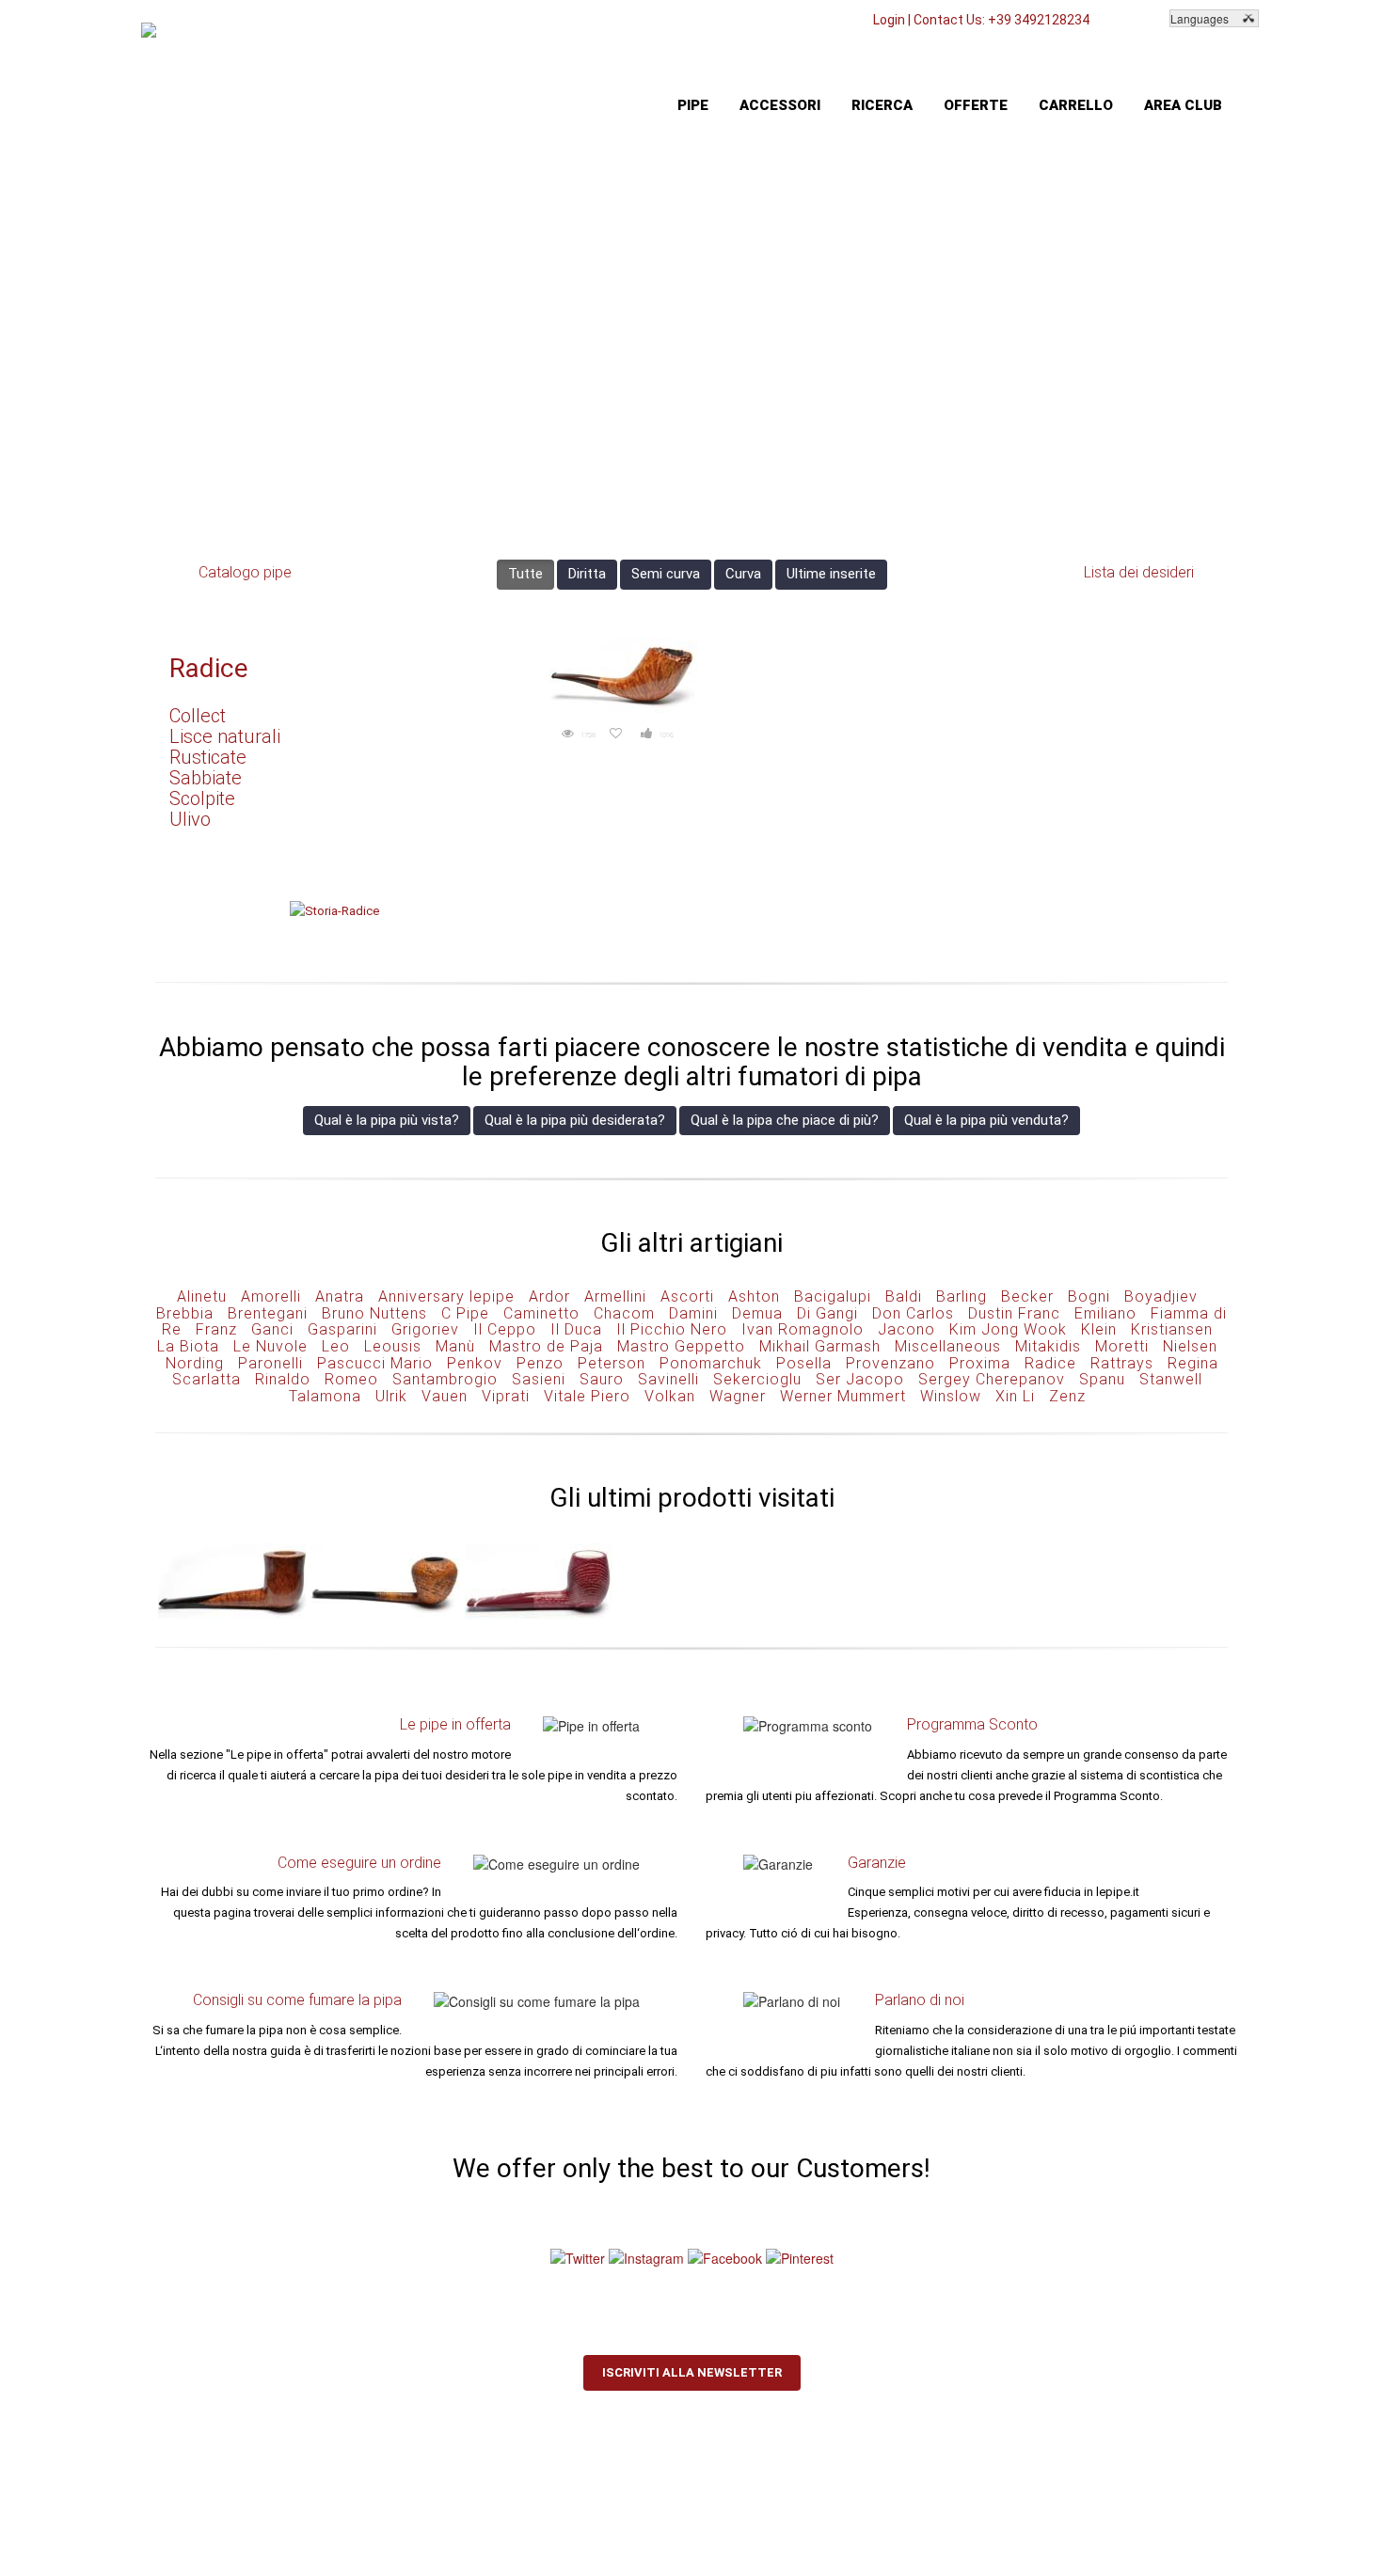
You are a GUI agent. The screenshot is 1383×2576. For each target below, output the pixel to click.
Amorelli (271, 1296)
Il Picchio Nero (672, 1329)
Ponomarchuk (711, 1363)
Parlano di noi (920, 2000)
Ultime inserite (831, 574)
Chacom (624, 1313)
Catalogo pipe (245, 572)
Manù (455, 1346)
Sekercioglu (757, 1379)
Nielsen (1190, 1346)
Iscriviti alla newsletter (692, 2372)
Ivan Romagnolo (803, 1329)
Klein (1099, 1329)
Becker (1027, 1296)
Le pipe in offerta (455, 1724)
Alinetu (202, 1296)
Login (889, 20)
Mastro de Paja (546, 1346)
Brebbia (185, 1313)
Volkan (670, 1396)
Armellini (615, 1296)
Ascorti (687, 1296)
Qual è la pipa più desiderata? (575, 1120)
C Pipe (465, 1313)
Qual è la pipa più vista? (387, 1120)
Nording (195, 1363)
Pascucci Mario (375, 1363)
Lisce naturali (225, 736)
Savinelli (668, 1379)
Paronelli (270, 1363)
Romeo (351, 1379)
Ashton (754, 1296)
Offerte (976, 105)
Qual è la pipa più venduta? (986, 1120)
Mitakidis (1048, 1346)
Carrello (1076, 105)
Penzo (540, 1363)
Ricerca (882, 105)
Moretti (1122, 1346)
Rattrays (1122, 1363)
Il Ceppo (505, 1329)
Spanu (1102, 1379)
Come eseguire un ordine (359, 1863)
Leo (336, 1346)
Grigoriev (425, 1329)
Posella (804, 1363)
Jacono (906, 1329)
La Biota (188, 1346)
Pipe (693, 105)
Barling (962, 1296)
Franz (216, 1329)
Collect (198, 716)
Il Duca (576, 1329)
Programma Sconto (972, 1724)
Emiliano (1105, 1313)
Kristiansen (1172, 1329)
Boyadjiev (1161, 1296)
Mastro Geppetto (681, 1346)
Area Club (1183, 105)
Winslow (951, 1396)
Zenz (1067, 1396)
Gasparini (342, 1329)
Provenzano (890, 1363)
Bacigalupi (833, 1296)
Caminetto (541, 1313)
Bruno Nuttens (374, 1313)
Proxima (980, 1363)
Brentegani (268, 1313)
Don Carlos (913, 1313)
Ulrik (391, 1396)
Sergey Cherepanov (992, 1379)
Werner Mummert (843, 1396)
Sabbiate (206, 778)
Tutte (525, 574)
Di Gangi (827, 1313)
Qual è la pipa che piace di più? (785, 1120)
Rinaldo (283, 1379)
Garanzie (877, 1863)
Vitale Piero (587, 1396)
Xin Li (1015, 1396)
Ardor (549, 1296)
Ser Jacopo (860, 1379)
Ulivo (190, 819)
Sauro (602, 1379)
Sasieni (539, 1379)
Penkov (475, 1363)
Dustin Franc (1014, 1313)
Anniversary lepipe (446, 1296)
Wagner (738, 1396)
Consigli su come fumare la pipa (297, 2000)
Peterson (612, 1363)
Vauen (445, 1396)
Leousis (393, 1346)
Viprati (506, 1396)
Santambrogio (445, 1379)
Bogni (1089, 1296)
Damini (693, 1313)
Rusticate (208, 757)
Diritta (587, 574)
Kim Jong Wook (1008, 1329)
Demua (757, 1313)
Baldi (904, 1296)
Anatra (340, 1296)
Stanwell (1171, 1379)
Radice (209, 668)
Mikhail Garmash (820, 1346)
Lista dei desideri (1139, 572)
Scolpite (202, 798)
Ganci (272, 1329)
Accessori (780, 105)
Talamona (325, 1396)
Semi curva (666, 574)
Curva (743, 574)
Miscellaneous (948, 1346)
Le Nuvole (270, 1346)
